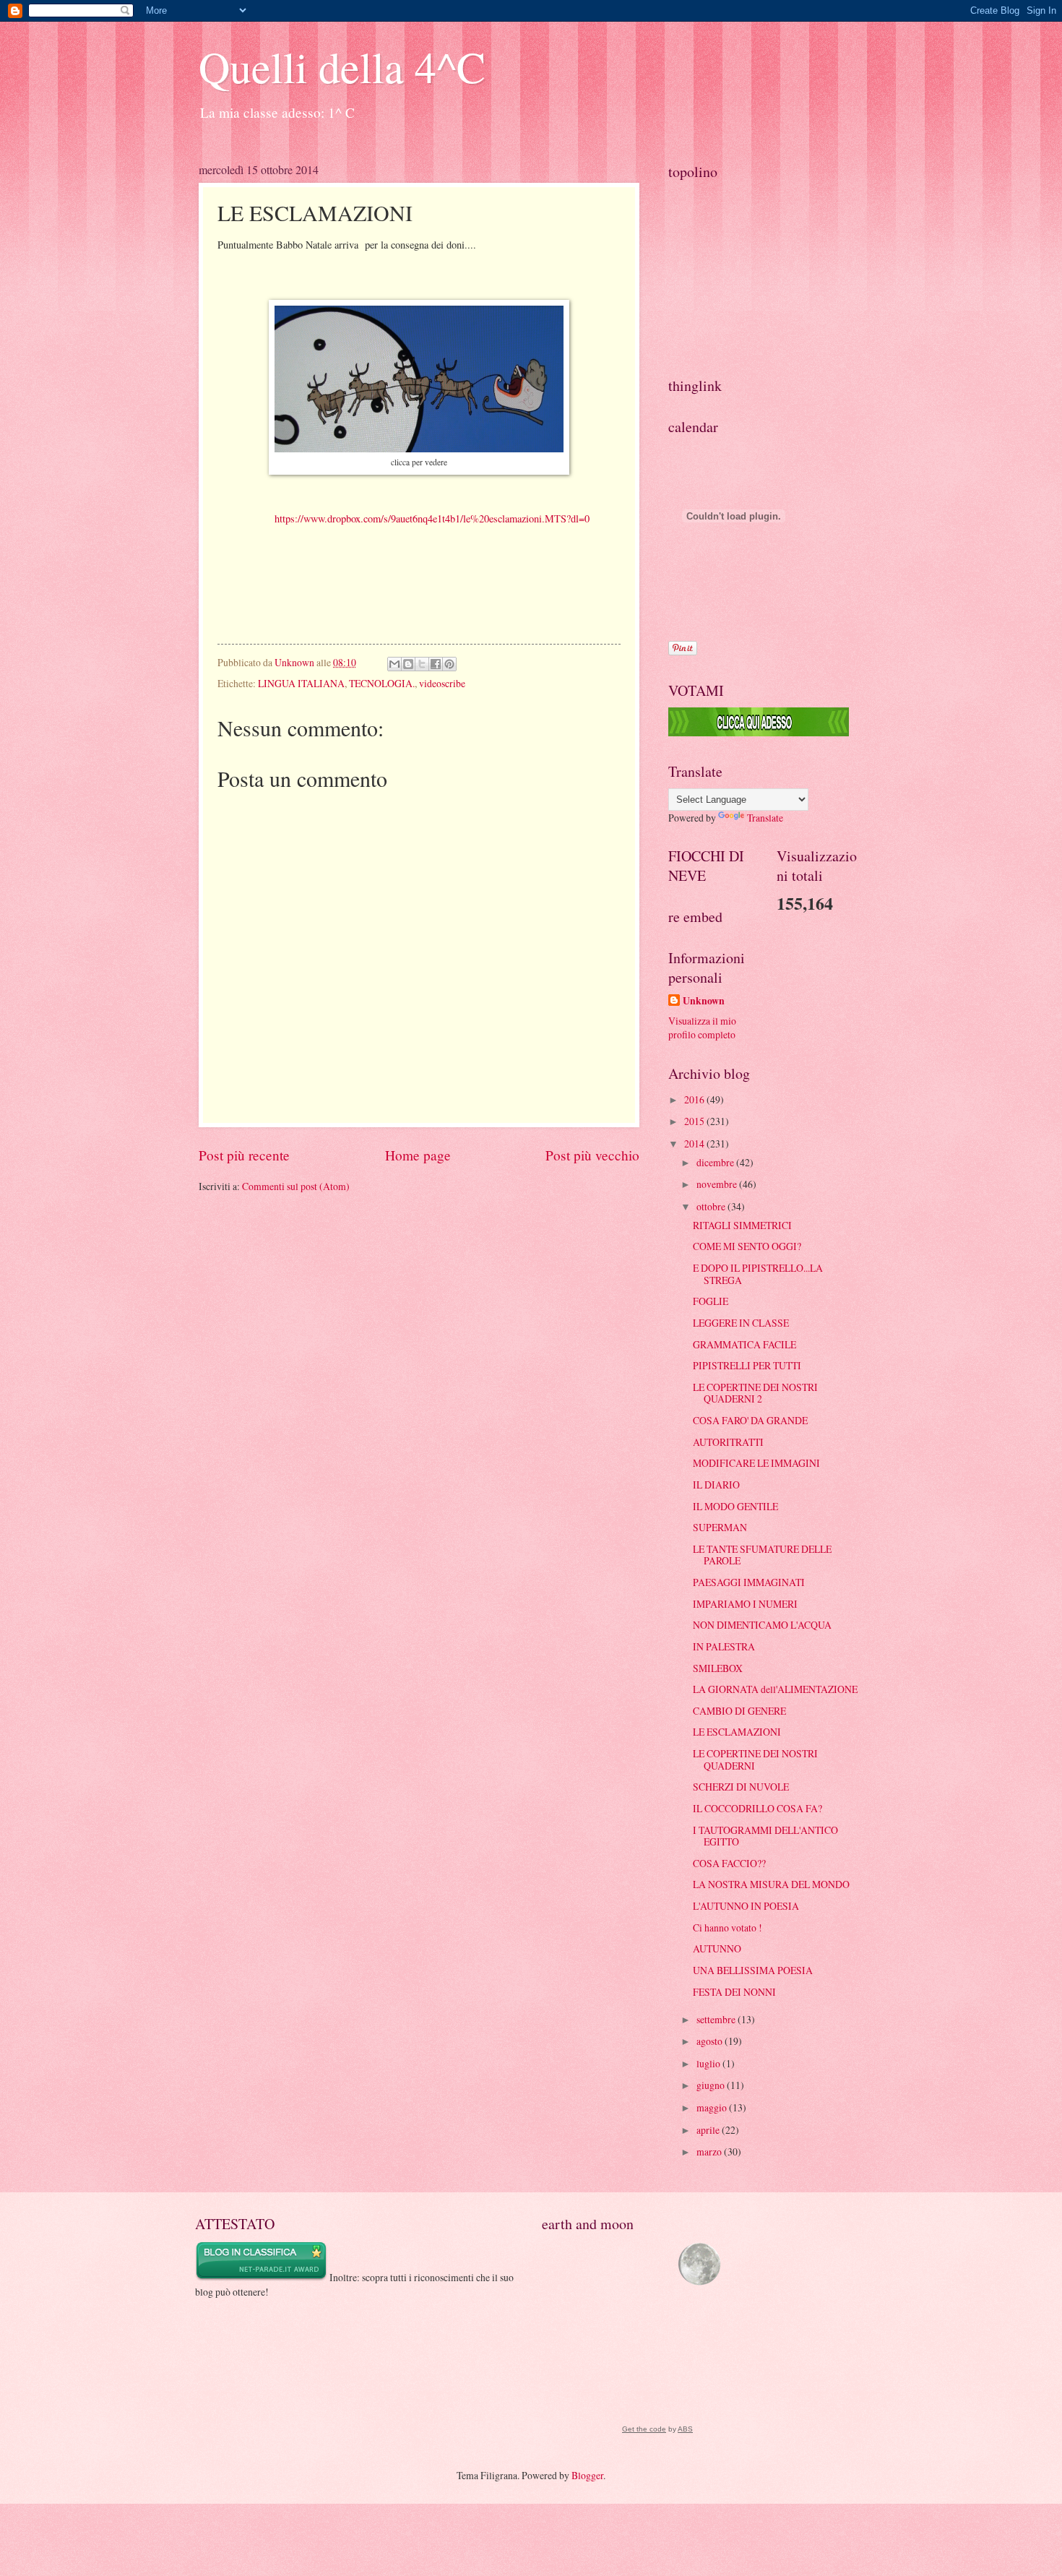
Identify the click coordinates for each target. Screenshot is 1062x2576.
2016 (695, 1099)
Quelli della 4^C (342, 66)
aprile (709, 2130)
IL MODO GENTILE (735, 1506)
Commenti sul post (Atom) (296, 1186)
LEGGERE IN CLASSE (741, 1323)
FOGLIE (711, 1301)
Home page (418, 1155)
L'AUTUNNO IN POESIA (746, 1906)
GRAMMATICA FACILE (744, 1344)
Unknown (704, 1001)
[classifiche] (759, 732)
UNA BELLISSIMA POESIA (753, 1970)
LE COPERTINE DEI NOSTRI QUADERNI (755, 1759)
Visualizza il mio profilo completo (702, 1028)
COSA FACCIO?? (729, 1863)
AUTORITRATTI (728, 1442)
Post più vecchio (592, 1155)
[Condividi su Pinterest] (449, 664)
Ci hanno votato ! (728, 1927)
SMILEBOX (718, 1668)
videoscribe (442, 683)
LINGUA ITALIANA (301, 683)
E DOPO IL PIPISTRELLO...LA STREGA (758, 1274)
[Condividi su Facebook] (436, 664)
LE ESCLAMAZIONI (737, 1732)
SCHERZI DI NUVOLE (741, 1787)
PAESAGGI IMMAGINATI (749, 1582)
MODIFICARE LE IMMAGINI (756, 1463)
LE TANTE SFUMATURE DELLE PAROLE (762, 1555)
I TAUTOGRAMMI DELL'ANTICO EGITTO (765, 1836)
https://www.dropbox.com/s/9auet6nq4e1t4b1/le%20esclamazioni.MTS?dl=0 (432, 518)
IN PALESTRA (724, 1646)
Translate (765, 818)
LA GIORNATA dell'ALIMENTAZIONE (775, 1689)
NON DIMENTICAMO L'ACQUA (762, 1625)
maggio (713, 2107)
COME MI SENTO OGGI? (747, 1246)
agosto (711, 2041)
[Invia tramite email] (394, 664)
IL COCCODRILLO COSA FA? (757, 1808)
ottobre (712, 1206)
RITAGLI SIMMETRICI (742, 1225)
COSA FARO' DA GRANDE (750, 1420)
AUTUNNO (717, 1948)
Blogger (587, 2475)
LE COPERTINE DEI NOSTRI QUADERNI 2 (755, 1393)
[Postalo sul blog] (408, 664)
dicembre (716, 1162)
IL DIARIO (716, 1485)
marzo (710, 2151)
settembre (717, 2019)
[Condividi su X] (422, 664)
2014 (695, 1143)
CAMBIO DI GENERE (739, 1711)
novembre (718, 1184)
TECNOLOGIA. (382, 683)
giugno (712, 2085)
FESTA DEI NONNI (734, 1992)
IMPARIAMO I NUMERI (745, 1604)
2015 (695, 1121)
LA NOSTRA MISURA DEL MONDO (771, 1884)
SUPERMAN (720, 1527)
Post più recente (244, 1155)
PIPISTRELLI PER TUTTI (747, 1365)
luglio (709, 2063)
